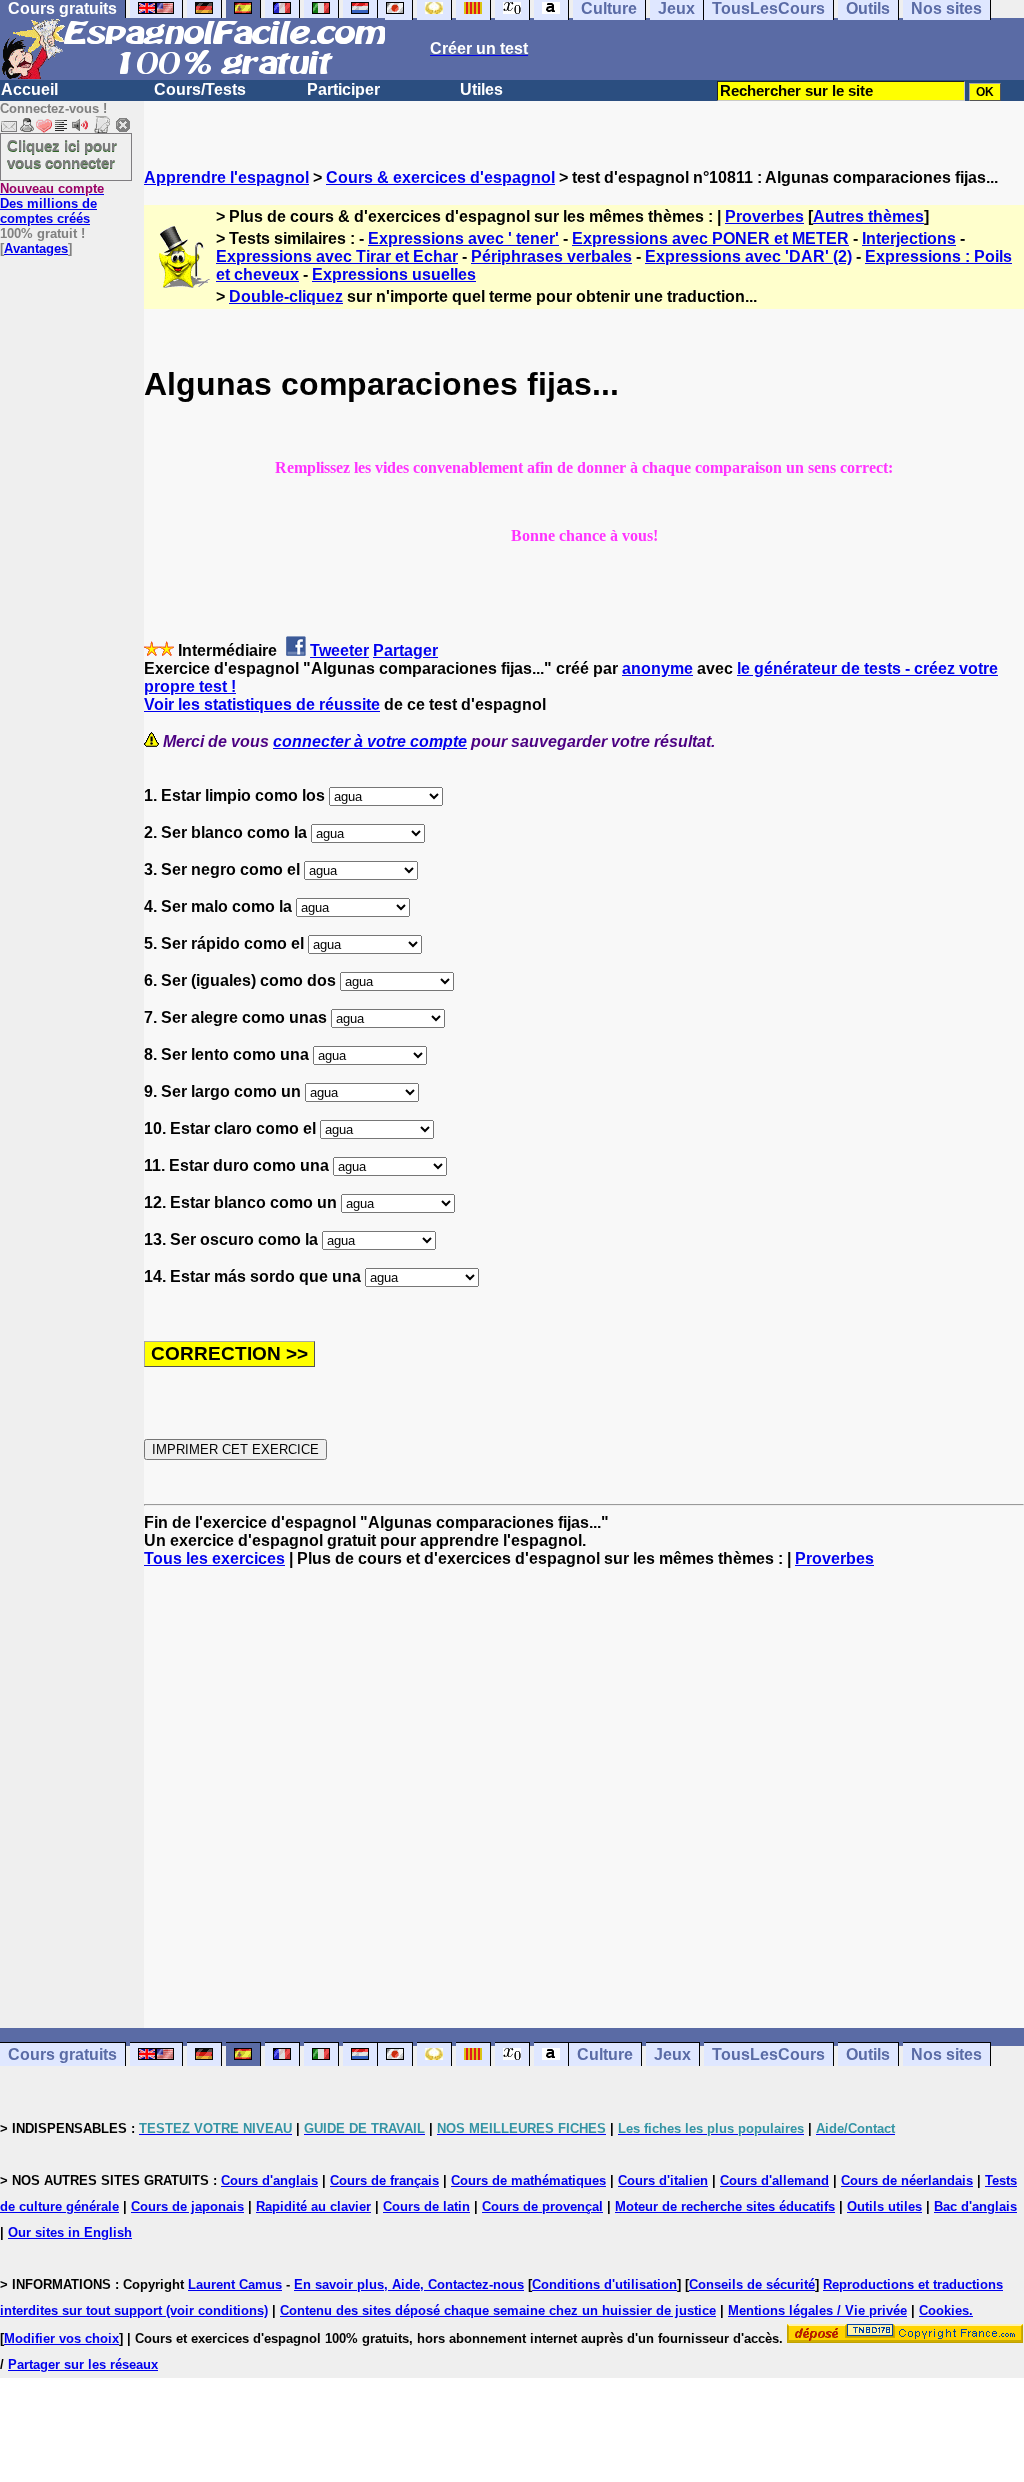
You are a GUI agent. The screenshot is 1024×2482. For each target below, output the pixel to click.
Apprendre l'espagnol (226, 177)
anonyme (657, 668)
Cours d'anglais (269, 2180)
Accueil (29, 89)
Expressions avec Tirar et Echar (337, 256)
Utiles (481, 89)
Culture (605, 2054)
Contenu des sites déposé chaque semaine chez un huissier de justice (498, 2310)
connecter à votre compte (370, 741)
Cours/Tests (200, 89)
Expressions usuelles (394, 274)
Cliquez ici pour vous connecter (62, 154)
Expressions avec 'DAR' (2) (748, 256)
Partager (405, 650)
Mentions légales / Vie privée (817, 2310)
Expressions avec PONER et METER (710, 238)
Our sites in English (70, 2232)
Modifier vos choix (61, 2338)
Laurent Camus (235, 2284)
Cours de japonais (187, 2206)
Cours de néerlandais (907, 2180)
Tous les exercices (214, 1558)
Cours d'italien (663, 2180)
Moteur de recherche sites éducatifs (725, 2206)
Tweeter (339, 650)
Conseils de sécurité (752, 2284)
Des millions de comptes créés (52, 203)
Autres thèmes (868, 216)
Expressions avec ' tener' (463, 238)
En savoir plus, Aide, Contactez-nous (409, 2284)
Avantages (36, 248)
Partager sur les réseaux (83, 2364)
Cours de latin (426, 2206)
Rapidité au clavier (313, 2206)
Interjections (909, 238)
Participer (343, 89)
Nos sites (946, 2054)
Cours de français (384, 2180)
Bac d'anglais (975, 2206)
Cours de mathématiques (528, 2180)
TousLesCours (768, 2054)
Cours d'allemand (774, 2180)
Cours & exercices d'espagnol (440, 177)
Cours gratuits (62, 2054)
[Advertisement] (584, 1798)
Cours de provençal (542, 2206)
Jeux (672, 2054)
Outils (868, 2054)
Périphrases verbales (551, 256)
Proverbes (764, 216)
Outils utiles (884, 2206)
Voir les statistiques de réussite (262, 704)
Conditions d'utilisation (604, 2284)
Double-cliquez (286, 296)
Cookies (944, 2310)
